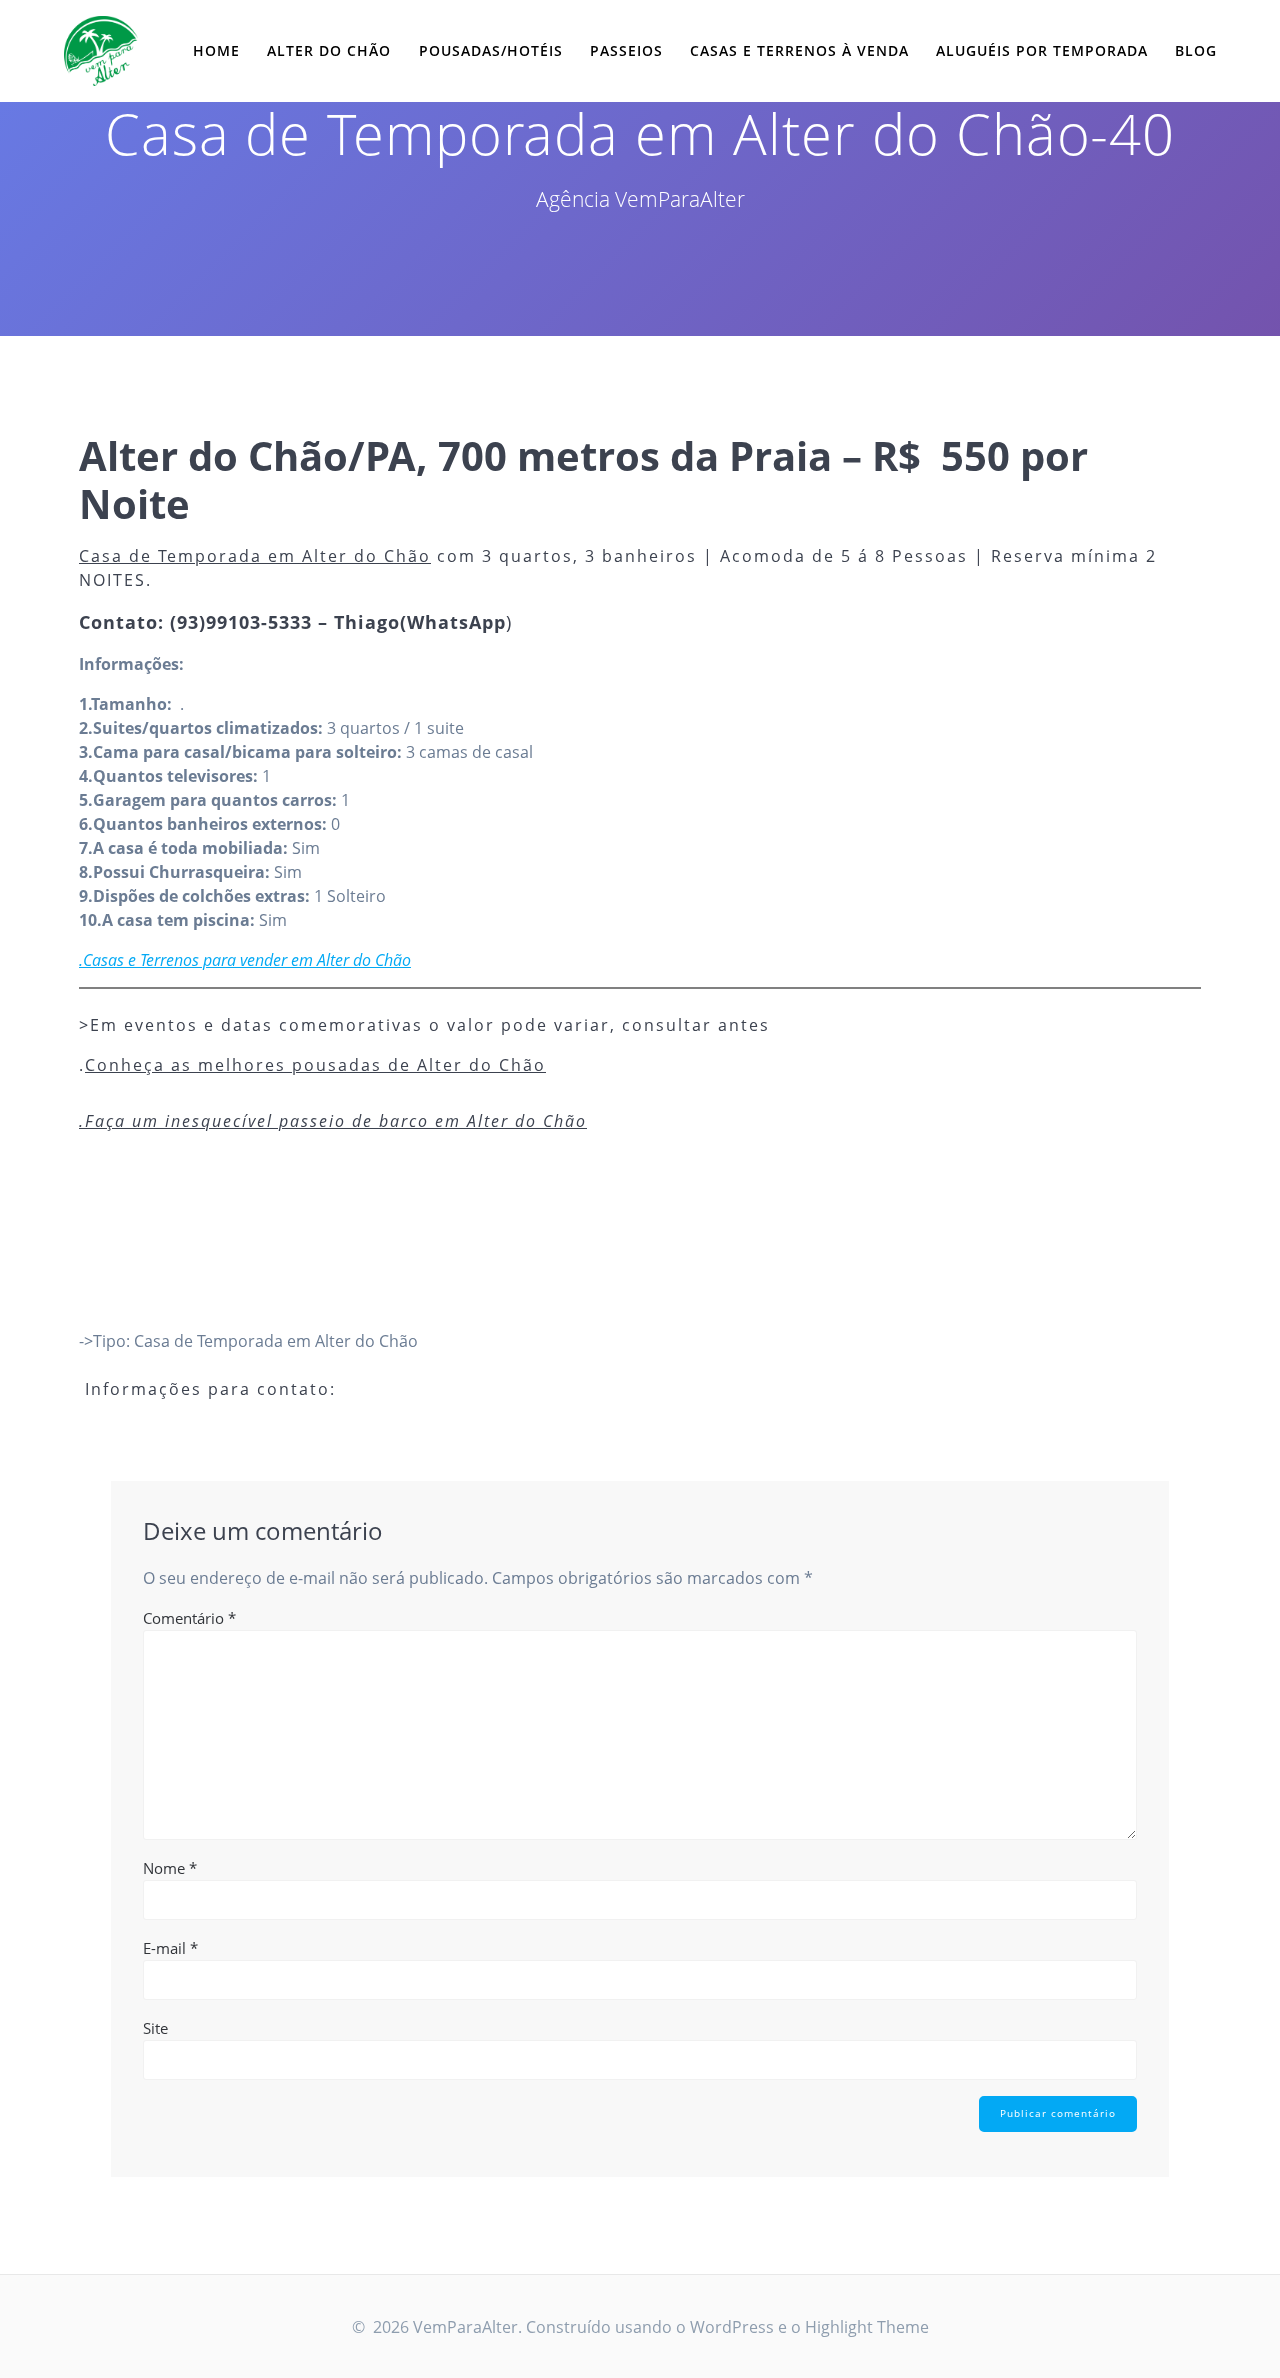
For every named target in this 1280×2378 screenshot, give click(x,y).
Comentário (189, 1618)
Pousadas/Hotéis (491, 50)
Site (155, 2028)
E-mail (170, 1948)
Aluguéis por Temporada (1042, 50)
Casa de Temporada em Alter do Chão (255, 556)
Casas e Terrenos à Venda (799, 50)
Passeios (626, 50)
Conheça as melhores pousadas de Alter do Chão (315, 1065)
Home (216, 50)
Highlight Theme (867, 2327)
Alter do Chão (329, 50)
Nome (170, 1868)
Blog (1196, 50)
